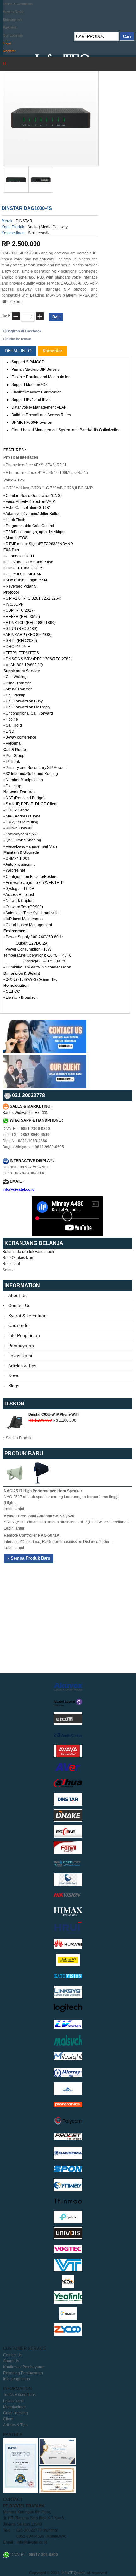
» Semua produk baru (29, 1558)
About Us (17, 1295)
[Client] (44, 1087)
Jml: (6, 316)
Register (9, 51)
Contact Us (19, 1305)
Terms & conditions (19, 2395)
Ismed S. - (26, 1135)
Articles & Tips (22, 1366)
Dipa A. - (25, 1141)
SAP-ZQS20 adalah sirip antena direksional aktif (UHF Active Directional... (67, 1522)
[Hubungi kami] (44, 1052)
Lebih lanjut (14, 1509)
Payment (10, 27)
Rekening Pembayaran (23, 2373)
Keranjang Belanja (34, 1243)
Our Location (13, 35)
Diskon (14, 1404)
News (14, 1375)
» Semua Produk (17, 1438)
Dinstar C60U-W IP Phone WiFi (54, 1414)
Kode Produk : (14, 227)
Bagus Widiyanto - (33, 1147)
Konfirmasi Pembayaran (24, 2367)
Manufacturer (15, 2407)
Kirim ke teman (19, 339)
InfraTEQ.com (73, 2573)
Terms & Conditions (18, 4)
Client (8, 2419)
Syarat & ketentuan (27, 1316)
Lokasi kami (20, 1356)
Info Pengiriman (24, 1335)
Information (22, 1285)
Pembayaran (21, 1346)
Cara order (19, 1325)
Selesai (9, 1270)
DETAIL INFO (18, 351)
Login (7, 43)
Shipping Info (13, 20)
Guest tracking (15, 2413)
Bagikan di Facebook (24, 331)
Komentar (53, 351)
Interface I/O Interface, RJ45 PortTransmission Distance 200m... (58, 1542)
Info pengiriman (17, 2379)
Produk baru (24, 1454)
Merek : (8, 221)
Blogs (14, 1386)
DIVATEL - (26, 1129)
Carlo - (23, 1173)
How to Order (13, 12)
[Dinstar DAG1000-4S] (16, 191)
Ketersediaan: (14, 233)
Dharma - (26, 1167)
